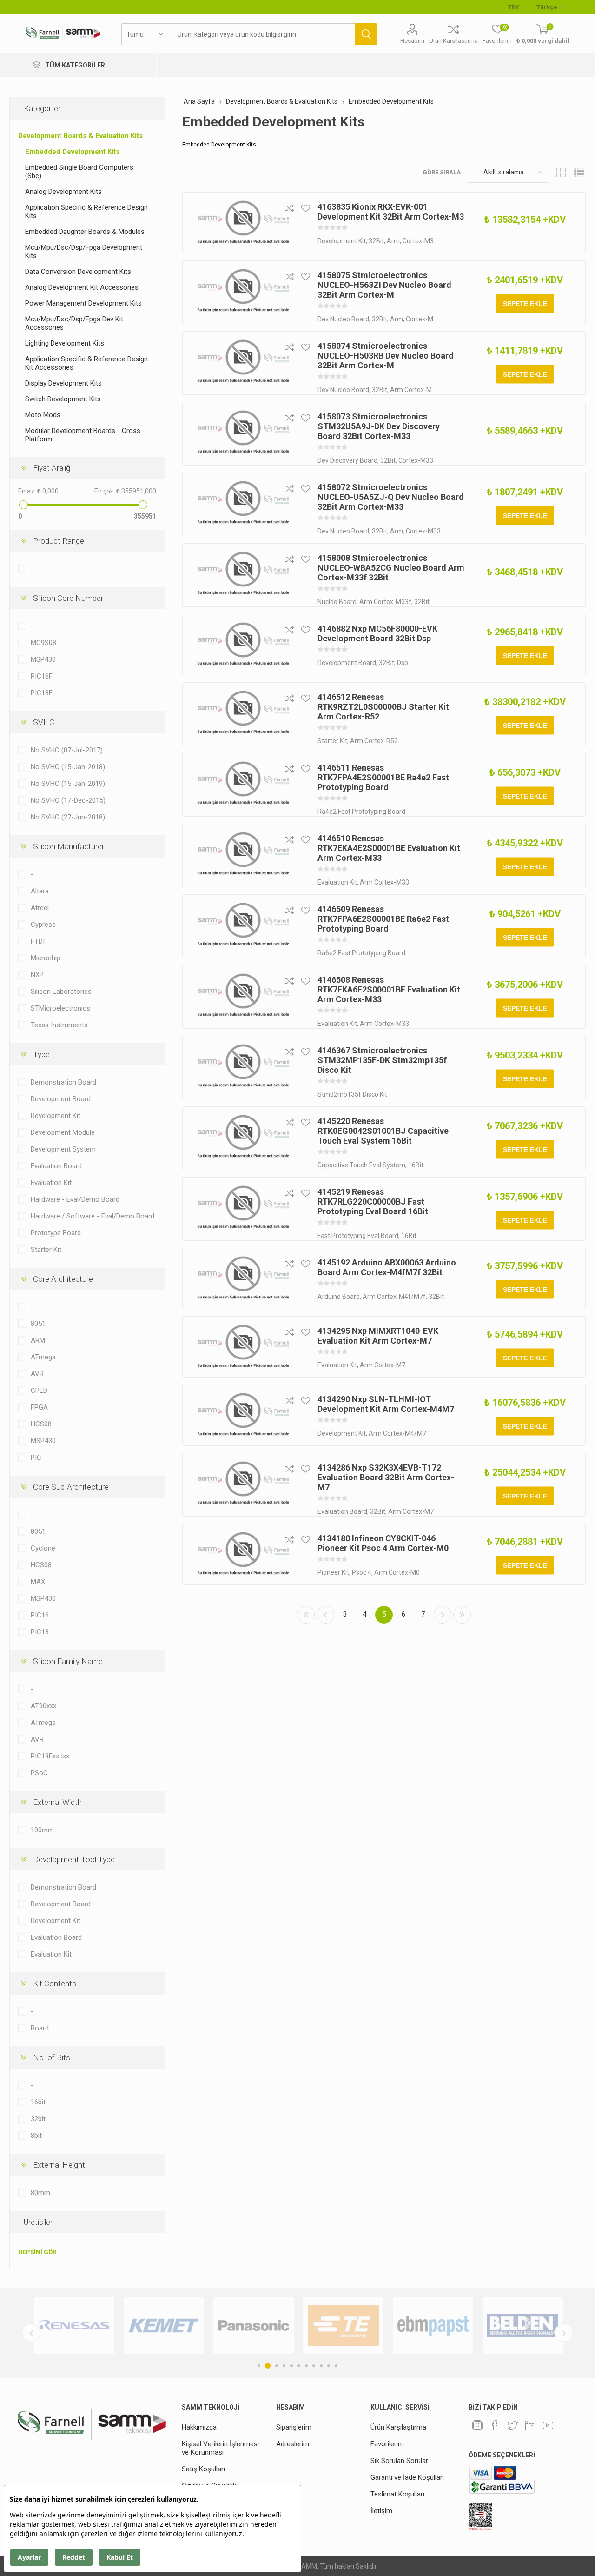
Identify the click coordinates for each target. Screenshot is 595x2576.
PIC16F (42, 676)
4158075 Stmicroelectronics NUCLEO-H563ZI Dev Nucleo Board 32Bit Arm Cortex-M (384, 285)
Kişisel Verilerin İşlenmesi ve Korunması (220, 2448)
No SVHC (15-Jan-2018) (68, 767)
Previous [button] (31, 2333)
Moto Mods (43, 415)
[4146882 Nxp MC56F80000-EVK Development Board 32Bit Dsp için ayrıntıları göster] (243, 645)
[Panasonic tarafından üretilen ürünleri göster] (164, 2326)
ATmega (43, 1357)
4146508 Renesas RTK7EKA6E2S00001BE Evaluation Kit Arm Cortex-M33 (389, 989)
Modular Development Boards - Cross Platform (83, 435)
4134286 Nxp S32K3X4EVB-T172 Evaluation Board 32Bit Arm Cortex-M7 (386, 1477)
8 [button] (314, 2366)
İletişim (381, 2511)
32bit (38, 2119)
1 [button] (259, 2366)
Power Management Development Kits (83, 303)
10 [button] (329, 2366)
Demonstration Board (63, 1082)
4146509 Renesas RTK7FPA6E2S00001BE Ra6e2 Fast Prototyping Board (383, 919)
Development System (63, 1149)
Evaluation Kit (51, 1183)
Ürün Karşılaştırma (453, 41)
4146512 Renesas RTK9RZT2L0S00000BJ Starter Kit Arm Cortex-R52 (383, 707)
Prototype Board (56, 1233)
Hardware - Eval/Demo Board (75, 1199)
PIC (36, 1458)
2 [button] (266, 2366)
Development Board (61, 1099)
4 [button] (284, 2366)
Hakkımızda (199, 2427)
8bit (36, 2136)
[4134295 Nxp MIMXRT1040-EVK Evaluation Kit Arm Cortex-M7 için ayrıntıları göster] (243, 1347)
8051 (38, 1324)
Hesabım (412, 41)
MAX (38, 1582)
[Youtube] (548, 2425)
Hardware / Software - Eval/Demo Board (93, 1216)
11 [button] (336, 2366)
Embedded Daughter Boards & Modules (85, 232)
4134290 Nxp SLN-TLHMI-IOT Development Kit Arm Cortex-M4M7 (386, 1404)
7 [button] (306, 2366)
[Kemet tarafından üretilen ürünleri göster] (74, 2326)
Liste (579, 172)
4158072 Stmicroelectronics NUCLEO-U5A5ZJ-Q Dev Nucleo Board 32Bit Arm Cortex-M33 (391, 497)
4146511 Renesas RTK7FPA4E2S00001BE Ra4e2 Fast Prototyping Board (383, 777)
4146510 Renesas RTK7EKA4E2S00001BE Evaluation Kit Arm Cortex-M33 (389, 848)
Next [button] (564, 2333)
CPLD (39, 1391)
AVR (37, 1374)
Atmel (40, 908)
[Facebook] (495, 2425)
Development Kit (56, 1116)
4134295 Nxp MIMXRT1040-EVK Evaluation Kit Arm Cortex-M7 (378, 1336)
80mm (40, 2193)
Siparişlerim (294, 2427)
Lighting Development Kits (65, 343)
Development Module (63, 1132)
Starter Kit (46, 1250)
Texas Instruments (59, 1025)
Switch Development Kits (63, 399)
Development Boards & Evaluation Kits (80, 136)
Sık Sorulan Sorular (399, 2461)
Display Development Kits (63, 383)
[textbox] (261, 34)
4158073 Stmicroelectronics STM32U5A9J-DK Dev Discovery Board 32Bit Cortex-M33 (379, 426)
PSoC (39, 1773)
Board (40, 2028)
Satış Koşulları (203, 2469)
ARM (38, 1340)
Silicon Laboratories (61, 992)
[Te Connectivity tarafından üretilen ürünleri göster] (254, 2326)
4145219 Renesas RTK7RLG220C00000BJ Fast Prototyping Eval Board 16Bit (373, 1201)
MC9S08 (43, 643)
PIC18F (42, 693)
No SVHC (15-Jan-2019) (68, 784)
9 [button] (321, 2366)
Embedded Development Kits (72, 152)
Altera (40, 891)
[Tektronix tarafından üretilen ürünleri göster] (523, 2326)
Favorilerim (387, 2444)
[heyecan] (513, 2425)
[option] (74, 2326)
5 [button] (291, 2366)
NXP (37, 975)
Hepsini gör (37, 2252)
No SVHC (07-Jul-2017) (67, 750)
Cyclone (43, 1548)
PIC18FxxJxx (50, 1756)
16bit (38, 2102)
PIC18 (40, 1632)
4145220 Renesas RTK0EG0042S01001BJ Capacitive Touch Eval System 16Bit (383, 1131)
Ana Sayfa (199, 101)
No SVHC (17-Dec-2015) (68, 800)
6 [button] (299, 2366)
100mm (42, 1830)
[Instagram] (477, 2425)
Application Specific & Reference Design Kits (86, 212)
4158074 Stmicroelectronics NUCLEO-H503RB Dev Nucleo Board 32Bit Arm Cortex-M (386, 356)
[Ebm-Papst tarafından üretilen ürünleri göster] (343, 2326)
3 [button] (275, 2366)
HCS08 (41, 1424)
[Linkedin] (530, 2425)
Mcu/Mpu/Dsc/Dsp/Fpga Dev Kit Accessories (74, 323)
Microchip (46, 958)
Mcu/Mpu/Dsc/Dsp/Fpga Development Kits (84, 252)
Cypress (43, 925)
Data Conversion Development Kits (78, 272)
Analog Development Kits (63, 192)
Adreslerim (293, 2444)
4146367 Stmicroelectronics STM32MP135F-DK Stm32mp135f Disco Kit (382, 1060)
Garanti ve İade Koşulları (407, 2477)
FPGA (39, 1407)
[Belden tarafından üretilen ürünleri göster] (433, 2326)
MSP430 (43, 659)
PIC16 (40, 1615)
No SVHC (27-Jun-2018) (68, 817)
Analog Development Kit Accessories (82, 287)
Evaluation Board (56, 1166)
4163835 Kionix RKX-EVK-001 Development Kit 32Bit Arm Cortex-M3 (391, 212)
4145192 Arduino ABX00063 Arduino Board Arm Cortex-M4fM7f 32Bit (387, 1267)
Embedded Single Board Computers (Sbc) (79, 172)
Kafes (561, 172)
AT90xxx (43, 1706)
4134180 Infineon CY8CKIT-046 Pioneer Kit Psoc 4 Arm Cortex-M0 (383, 1543)
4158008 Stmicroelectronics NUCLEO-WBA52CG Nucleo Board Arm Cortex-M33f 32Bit (391, 568)
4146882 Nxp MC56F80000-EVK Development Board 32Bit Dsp (377, 633)
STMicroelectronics (60, 1008)
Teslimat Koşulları (397, 2494)
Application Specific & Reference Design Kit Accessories (86, 363)
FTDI (38, 941)
